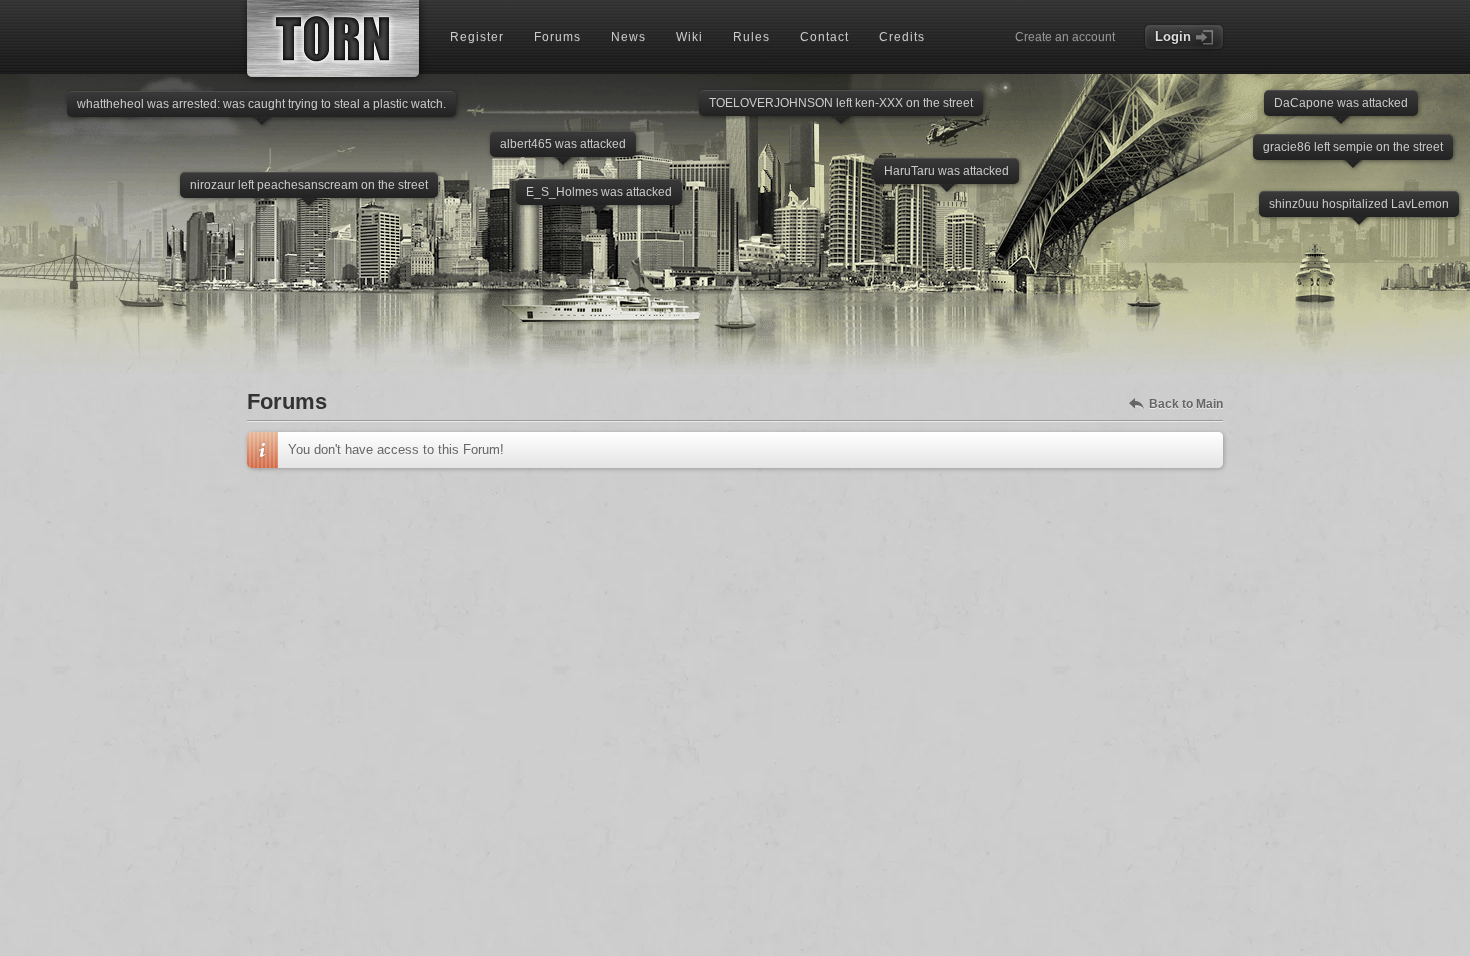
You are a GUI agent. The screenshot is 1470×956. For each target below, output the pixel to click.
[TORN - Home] (333, 38)
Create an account (1065, 37)
